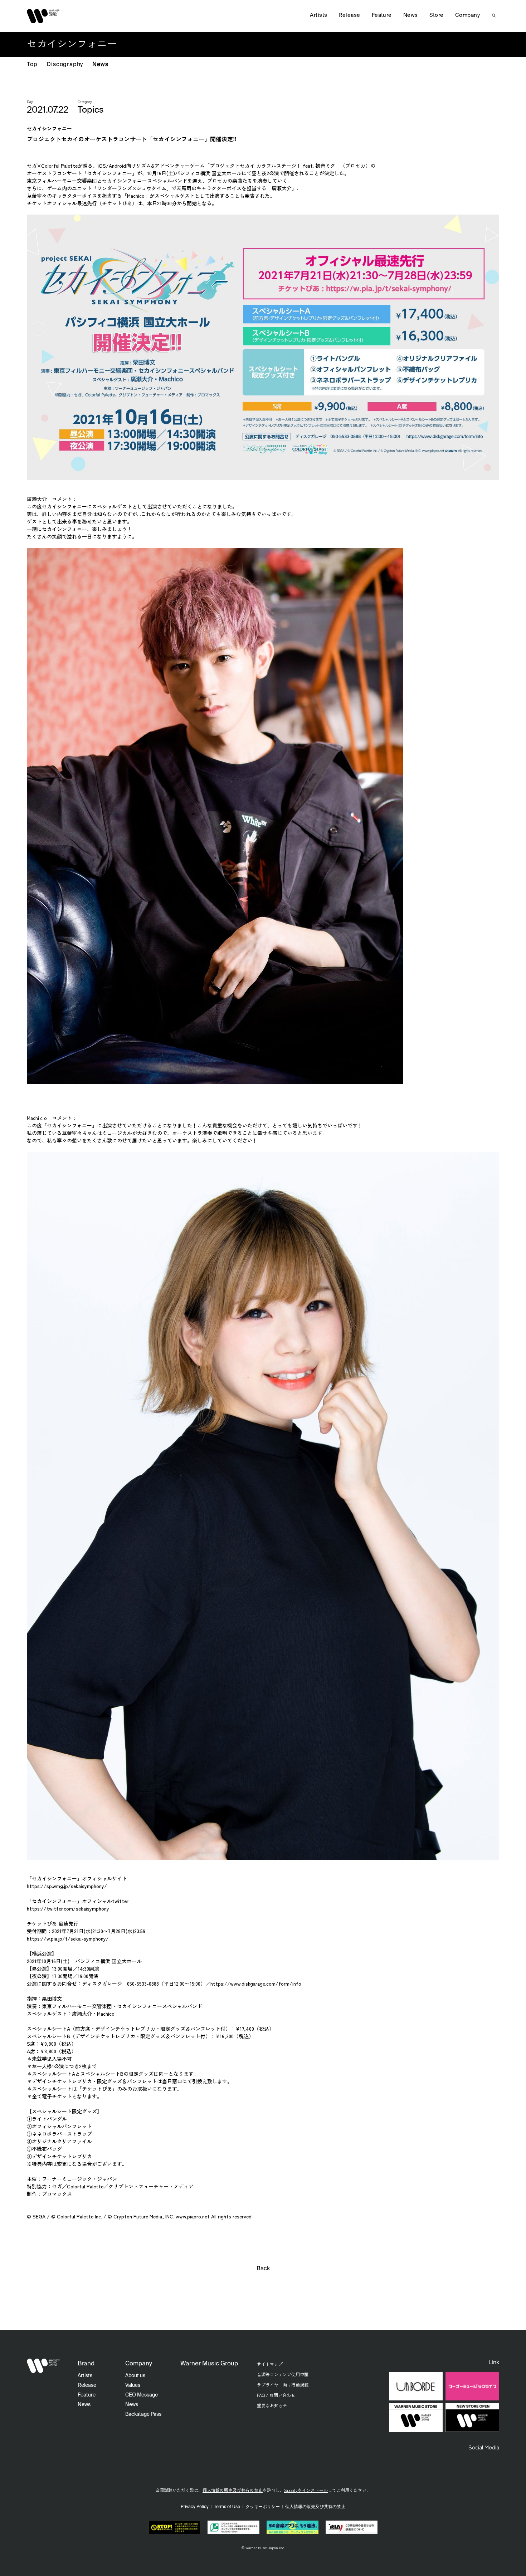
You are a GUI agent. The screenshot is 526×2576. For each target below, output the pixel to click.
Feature (382, 15)
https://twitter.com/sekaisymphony (68, 1908)
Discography (65, 65)
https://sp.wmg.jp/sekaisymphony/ (67, 1886)
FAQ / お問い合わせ (276, 2395)
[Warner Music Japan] (43, 2366)
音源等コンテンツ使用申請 (283, 2374)
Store (437, 15)
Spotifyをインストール (306, 2490)
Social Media (484, 2447)
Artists (318, 15)
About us (135, 2376)
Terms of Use (227, 2507)
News (100, 65)
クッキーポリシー (263, 2507)
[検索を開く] (494, 15)
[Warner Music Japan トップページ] (43, 16)
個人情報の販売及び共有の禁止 (233, 2490)
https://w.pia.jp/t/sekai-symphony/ (68, 1938)
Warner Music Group (209, 2364)
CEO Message (142, 2395)
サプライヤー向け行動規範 (283, 2385)
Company (467, 15)
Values (133, 2385)
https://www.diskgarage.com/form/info (256, 1983)
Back (263, 2269)
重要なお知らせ (272, 2405)
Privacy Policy (195, 2507)
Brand (86, 2364)
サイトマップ (270, 2364)
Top (32, 65)
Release (349, 15)
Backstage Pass (143, 2414)
